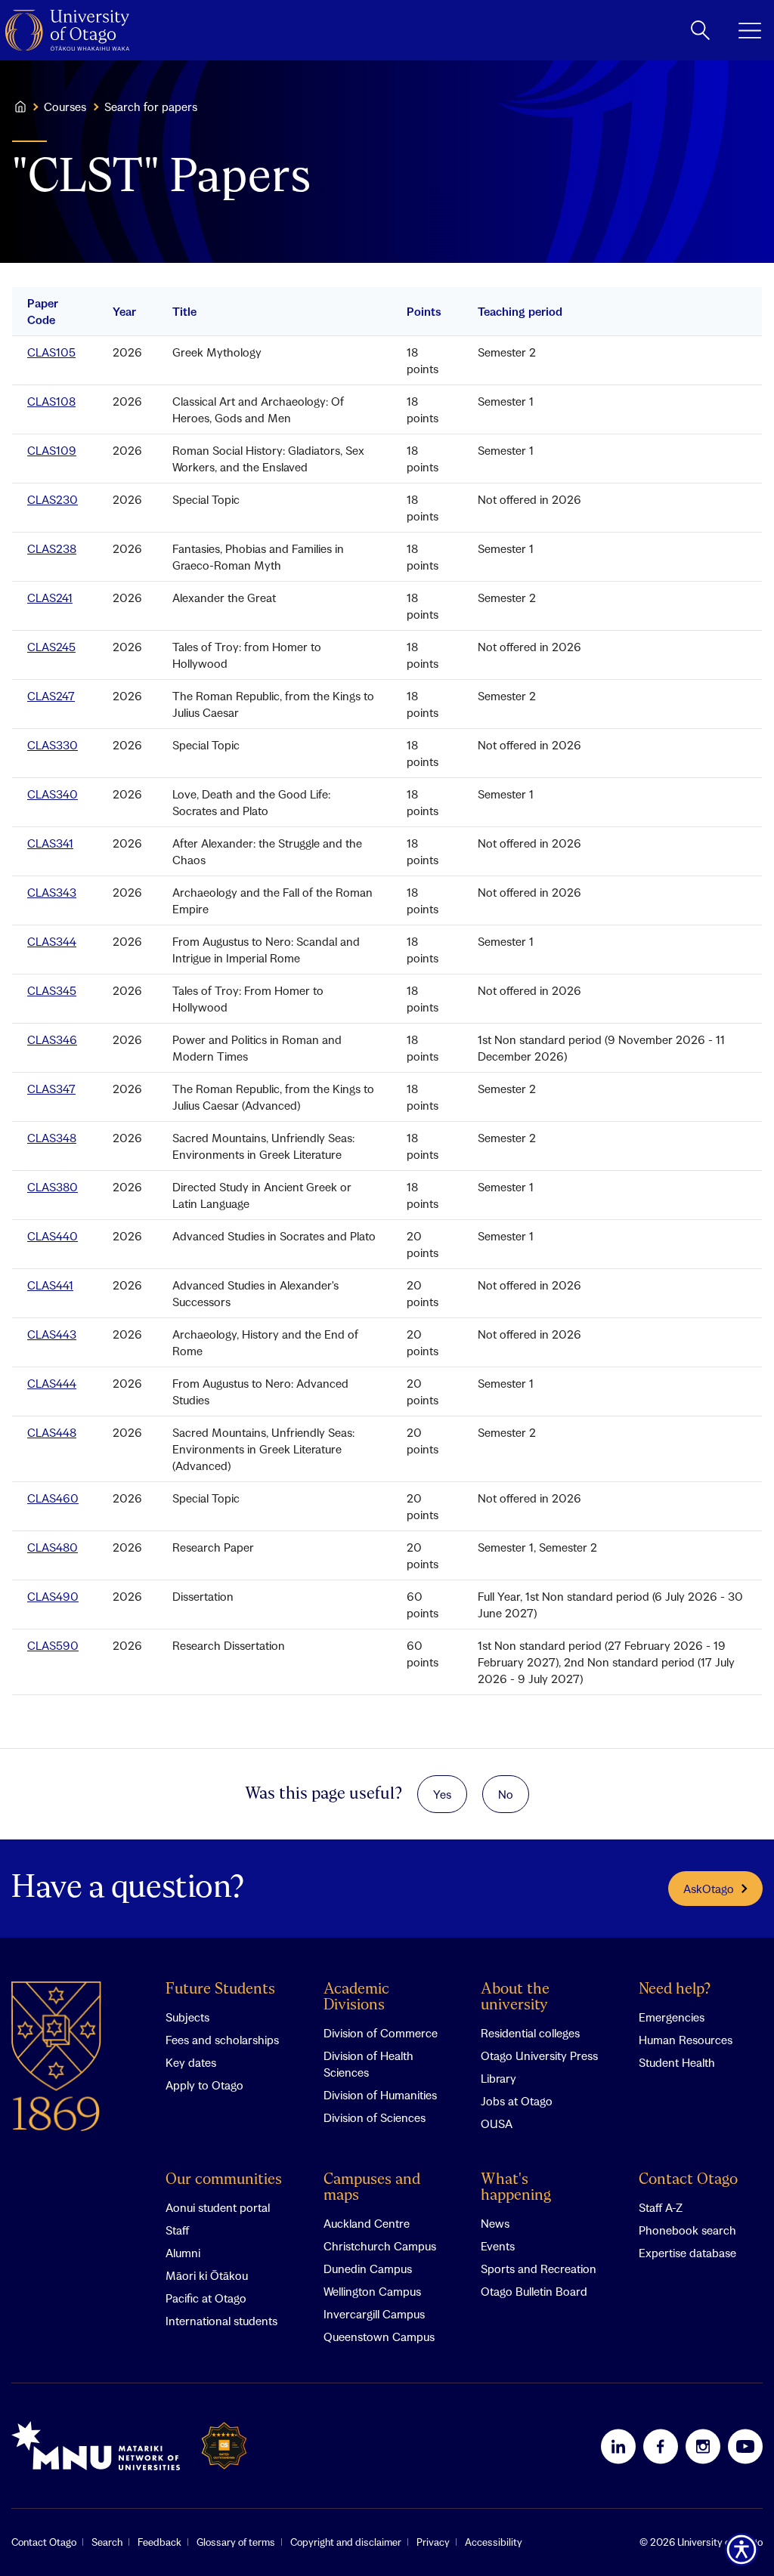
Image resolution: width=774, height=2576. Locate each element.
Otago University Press (539, 2056)
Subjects (187, 2017)
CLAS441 (50, 1285)
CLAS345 (52, 990)
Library (498, 2078)
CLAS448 (52, 1432)
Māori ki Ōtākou (207, 2275)
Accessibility (494, 2542)
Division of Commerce (381, 2033)
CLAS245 (51, 647)
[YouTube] (745, 2446)
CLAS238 (52, 548)
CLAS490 (53, 1596)
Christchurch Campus (380, 2246)
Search (107, 2542)
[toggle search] (700, 30)
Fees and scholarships (222, 2040)
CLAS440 (53, 1236)
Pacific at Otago (206, 2298)
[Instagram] (703, 2446)
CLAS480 (53, 1547)
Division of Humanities (380, 2095)
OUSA (497, 2124)
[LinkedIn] (618, 2446)
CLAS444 (52, 1383)
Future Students (220, 1989)
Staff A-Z (661, 2207)
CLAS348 (52, 1138)
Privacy (433, 2542)
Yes (442, 1794)
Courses (65, 107)
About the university (515, 1997)
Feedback (159, 2542)
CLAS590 (53, 1645)
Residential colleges (530, 2033)
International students (221, 2321)
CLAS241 (50, 598)
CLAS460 (53, 1498)
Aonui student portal (218, 2207)
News (495, 2223)
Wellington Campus (372, 2291)
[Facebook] (661, 2446)
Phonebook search (687, 2230)
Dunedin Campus (368, 2269)
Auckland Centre (367, 2223)
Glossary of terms (236, 2542)
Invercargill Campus (374, 2314)
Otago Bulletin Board (534, 2291)
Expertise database (687, 2253)
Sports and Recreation (539, 2269)
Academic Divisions (356, 1997)
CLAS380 (53, 1187)
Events (498, 2246)
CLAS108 (51, 401)
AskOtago (709, 1889)
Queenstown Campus (379, 2337)
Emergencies (672, 2017)
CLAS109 (52, 450)
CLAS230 (53, 499)
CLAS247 (51, 696)
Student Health (677, 2062)
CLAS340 (53, 794)
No (506, 1794)
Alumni (183, 2253)
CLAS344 (52, 941)
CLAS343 (52, 892)
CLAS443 (52, 1334)
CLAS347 (51, 1089)
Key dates (191, 2062)
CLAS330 (53, 745)
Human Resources (686, 2040)
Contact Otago (688, 2180)
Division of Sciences (375, 2117)
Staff (177, 2230)
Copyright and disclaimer (346, 2542)
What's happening (516, 2188)
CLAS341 (50, 843)
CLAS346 (52, 1039)
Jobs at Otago (517, 2101)
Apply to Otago (204, 2085)
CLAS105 (51, 352)
